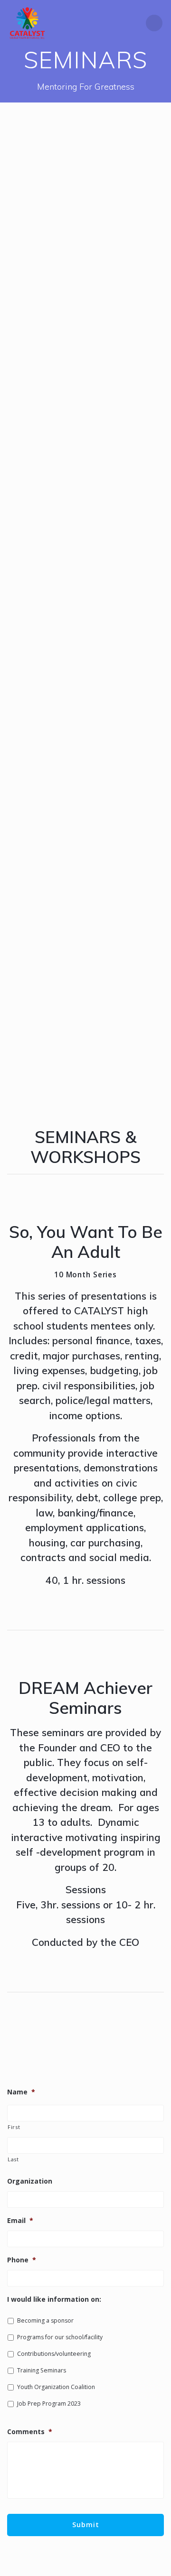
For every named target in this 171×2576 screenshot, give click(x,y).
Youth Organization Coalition (56, 2387)
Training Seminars (42, 2370)
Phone (22, 2260)
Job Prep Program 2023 (49, 2404)
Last (13, 2159)
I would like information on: (54, 2299)
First (14, 2127)
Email (20, 2221)
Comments (30, 2432)
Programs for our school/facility (60, 2337)
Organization (30, 2181)
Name (21, 2092)
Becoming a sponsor (45, 2320)
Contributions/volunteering (54, 2354)
